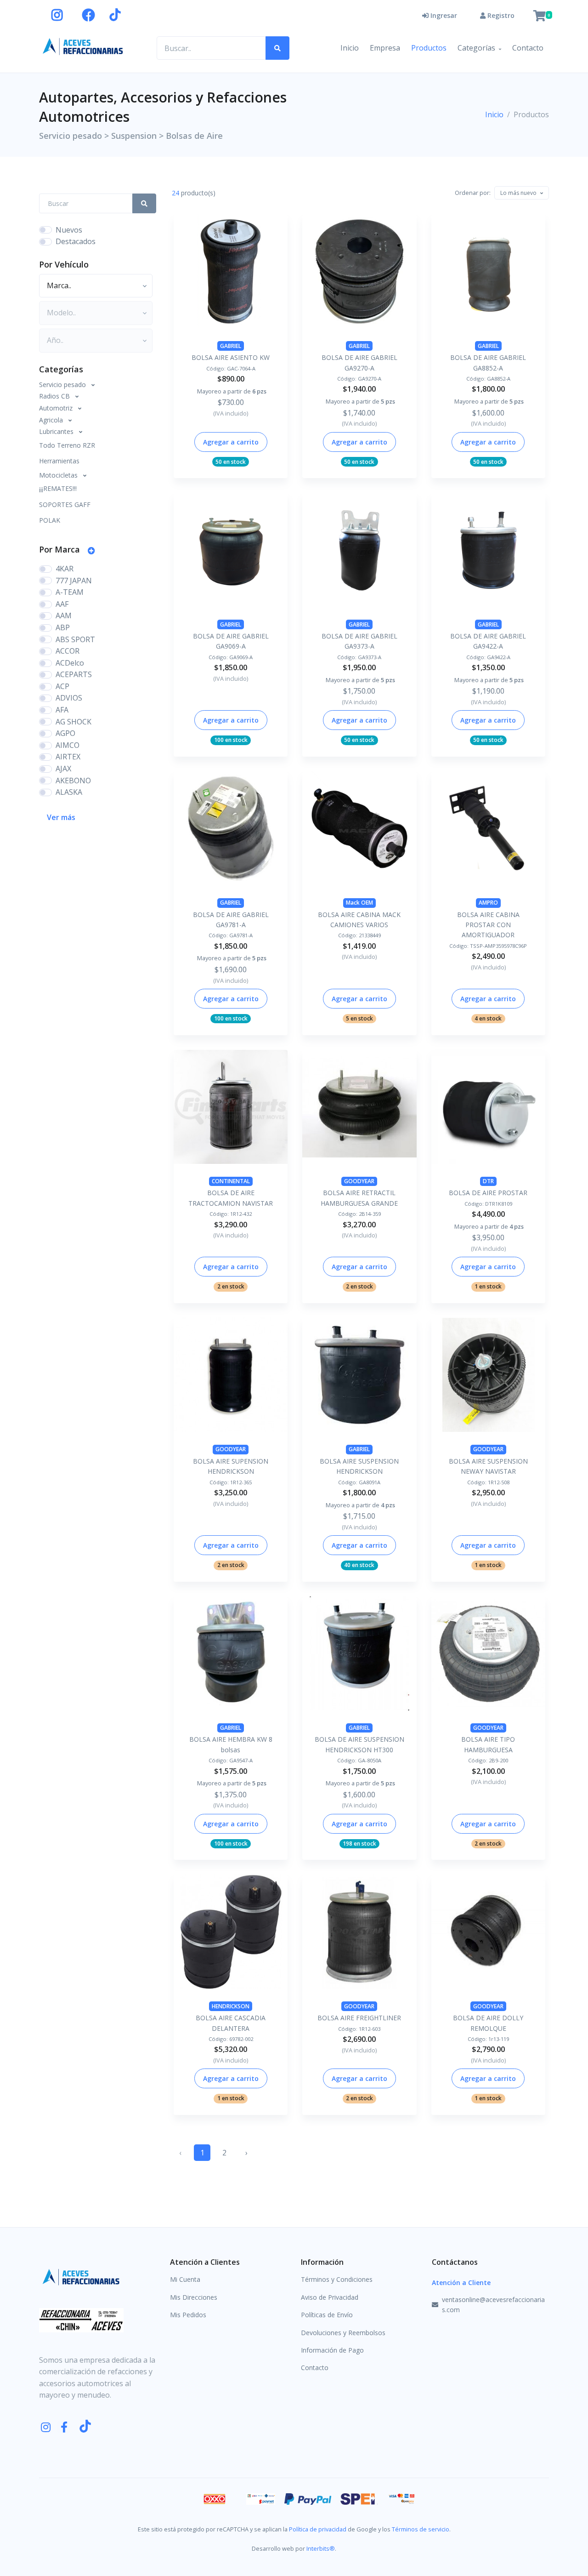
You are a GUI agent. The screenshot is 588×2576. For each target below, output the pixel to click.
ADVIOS (69, 698)
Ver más (61, 817)
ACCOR (68, 651)
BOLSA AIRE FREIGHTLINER (359, 2018)
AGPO (65, 733)
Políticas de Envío (327, 2315)
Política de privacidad (318, 2529)
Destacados (76, 241)
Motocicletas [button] (59, 475)
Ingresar (443, 15)
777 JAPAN (74, 581)
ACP (62, 686)
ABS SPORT (75, 639)
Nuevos (69, 230)
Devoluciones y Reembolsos (343, 2333)
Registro (500, 15)
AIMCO (68, 745)
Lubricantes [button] (57, 431)
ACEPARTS (74, 674)
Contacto (528, 48)
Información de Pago (332, 2350)
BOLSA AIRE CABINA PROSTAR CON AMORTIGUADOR (488, 925)
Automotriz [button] (57, 408)
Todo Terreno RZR (67, 445)
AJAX (63, 769)
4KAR (65, 569)
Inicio (350, 48)
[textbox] (518, 193)
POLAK (50, 520)
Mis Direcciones (194, 2297)
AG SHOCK (73, 722)
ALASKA (69, 792)
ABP (63, 627)
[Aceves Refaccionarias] (83, 46)
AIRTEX (68, 757)
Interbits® (321, 2548)
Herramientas (59, 461)
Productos (429, 48)
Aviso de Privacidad (330, 2297)
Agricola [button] (52, 420)
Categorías (476, 48)
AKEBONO (73, 781)
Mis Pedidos (188, 2315)
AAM (64, 616)
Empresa (385, 48)
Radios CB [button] (55, 396)
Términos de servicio (421, 2529)
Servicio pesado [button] (63, 385)
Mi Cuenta (185, 2279)
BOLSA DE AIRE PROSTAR (488, 1193)
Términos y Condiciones (337, 2279)
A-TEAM (70, 592)
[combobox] (522, 193)
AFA (62, 710)
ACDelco (70, 663)
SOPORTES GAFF (65, 504)
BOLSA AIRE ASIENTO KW (231, 357)
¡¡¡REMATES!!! (58, 488)
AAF (62, 604)
